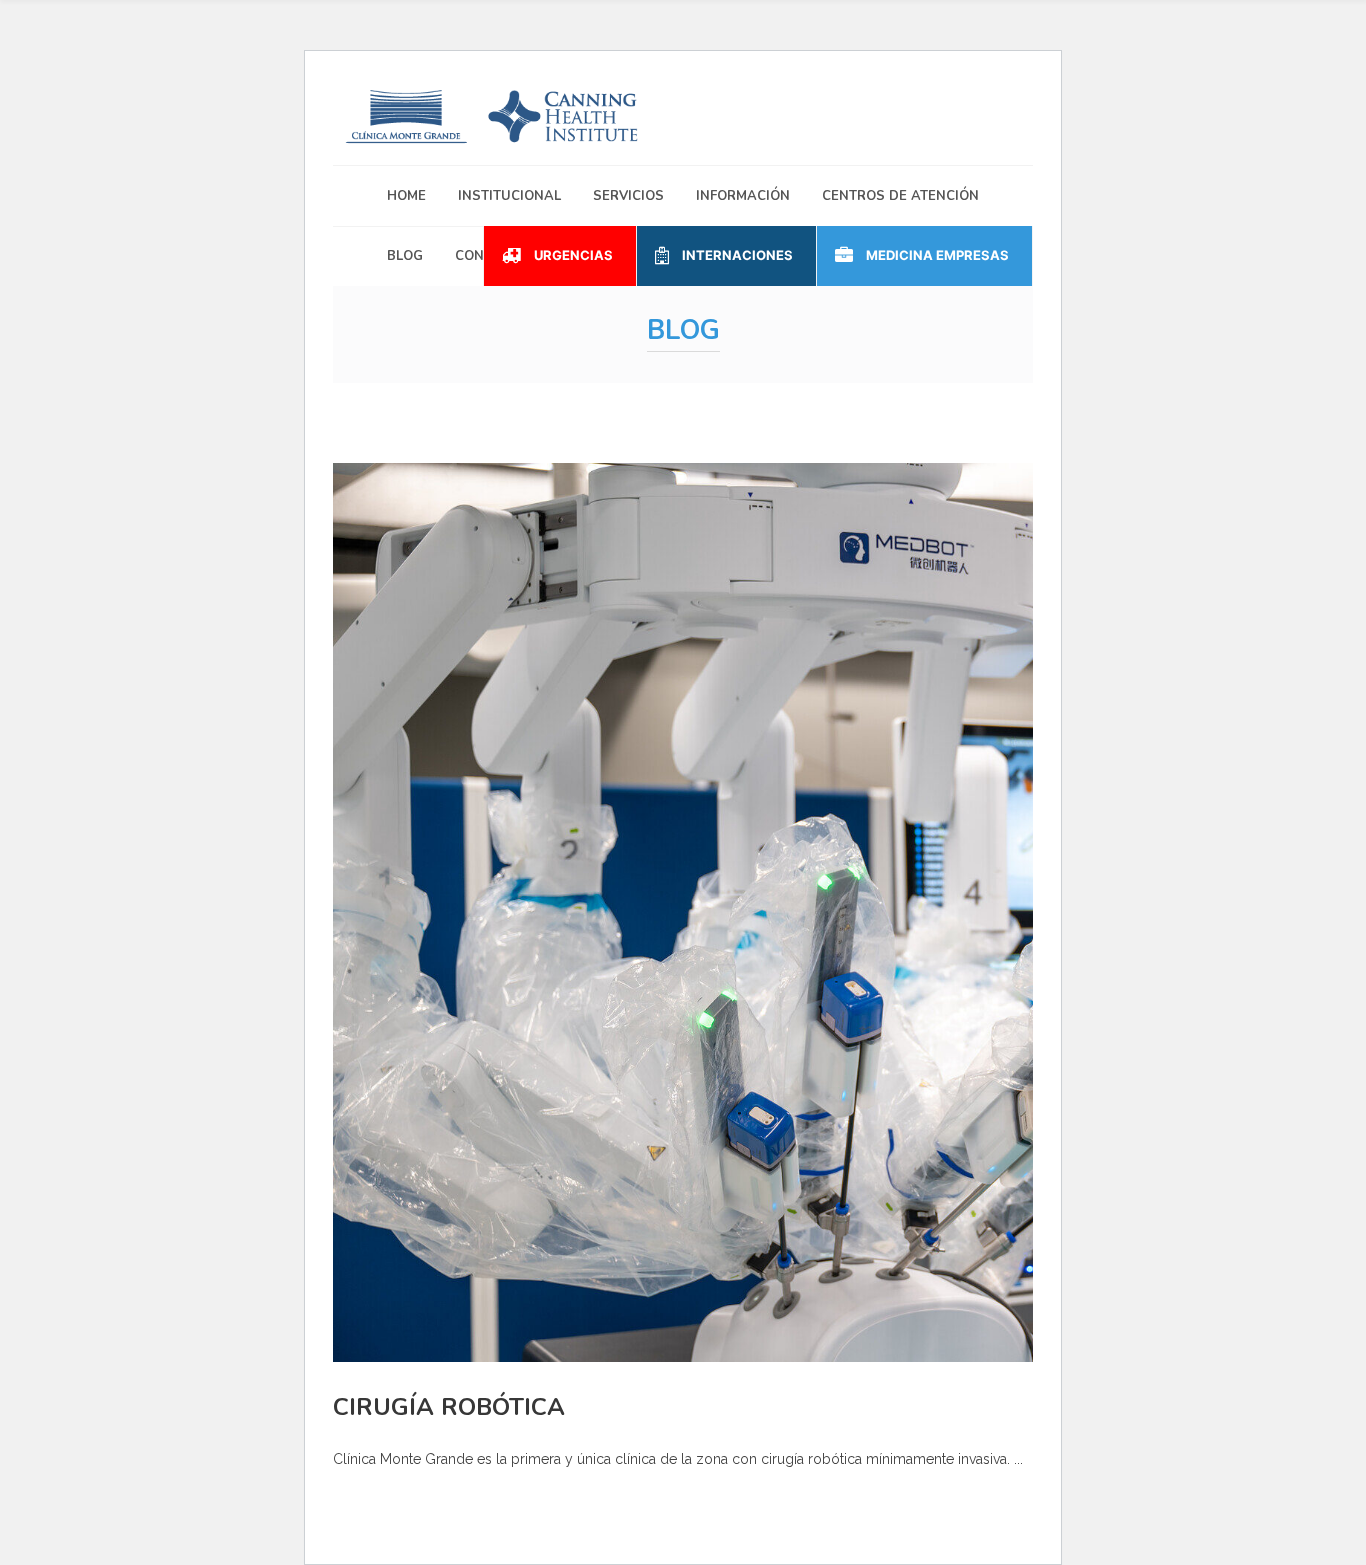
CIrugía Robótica (449, 1407)
